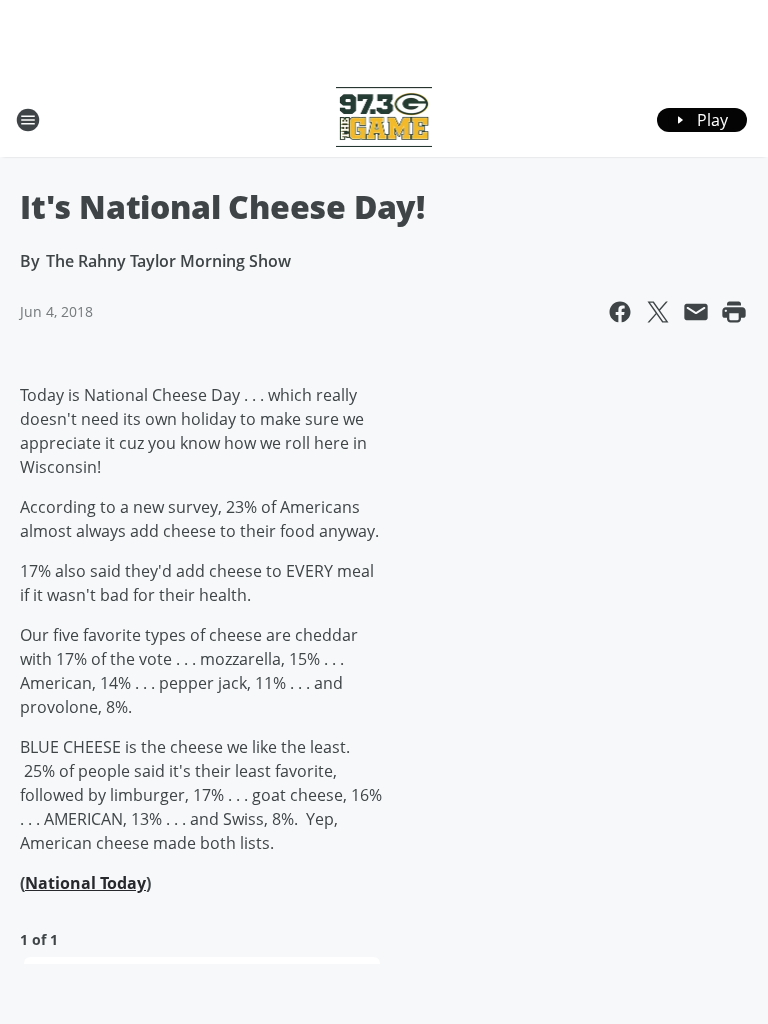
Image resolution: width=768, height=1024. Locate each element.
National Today (85, 883)
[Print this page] (734, 312)
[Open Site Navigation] (28, 120)
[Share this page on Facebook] (620, 312)
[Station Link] (384, 119)
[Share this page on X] (658, 312)
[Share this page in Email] (696, 312)
